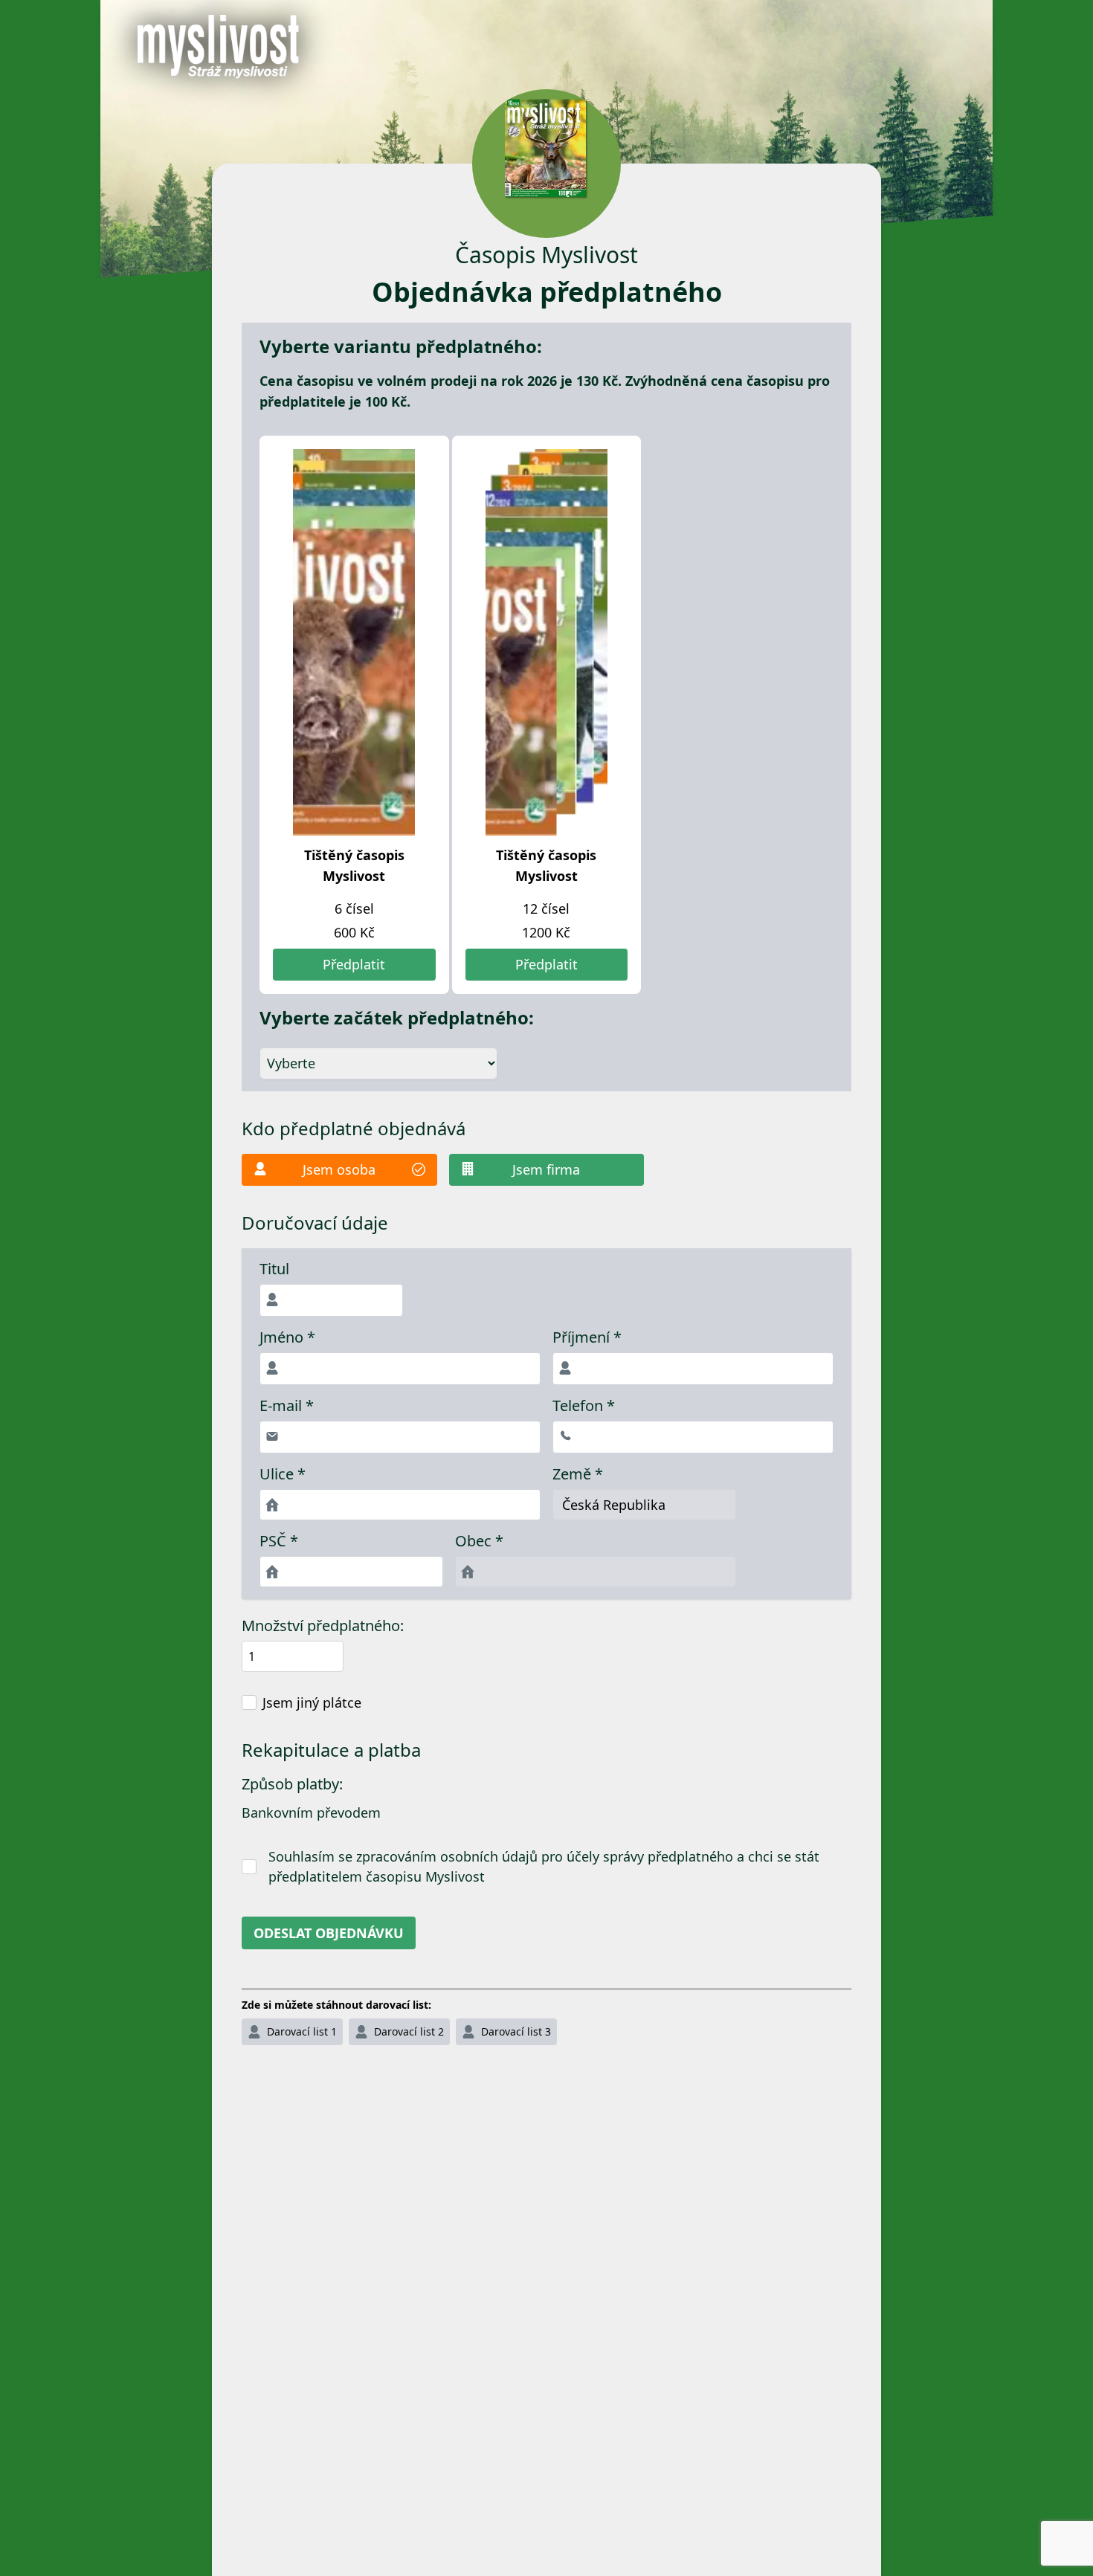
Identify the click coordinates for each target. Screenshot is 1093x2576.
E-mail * (287, 1406)
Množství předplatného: (323, 1626)
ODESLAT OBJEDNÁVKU (329, 1933)
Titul (274, 1269)
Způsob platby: (292, 1784)
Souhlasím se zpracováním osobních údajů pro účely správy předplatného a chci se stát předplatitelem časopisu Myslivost (544, 1866)
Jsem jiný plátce (312, 1702)
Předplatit (354, 964)
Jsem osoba (339, 1169)
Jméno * (287, 1337)
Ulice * (283, 1474)
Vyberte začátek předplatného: (397, 1018)
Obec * (479, 1541)
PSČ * (279, 1541)
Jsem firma (546, 1169)
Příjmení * (587, 1337)
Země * (578, 1474)
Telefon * (584, 1406)
